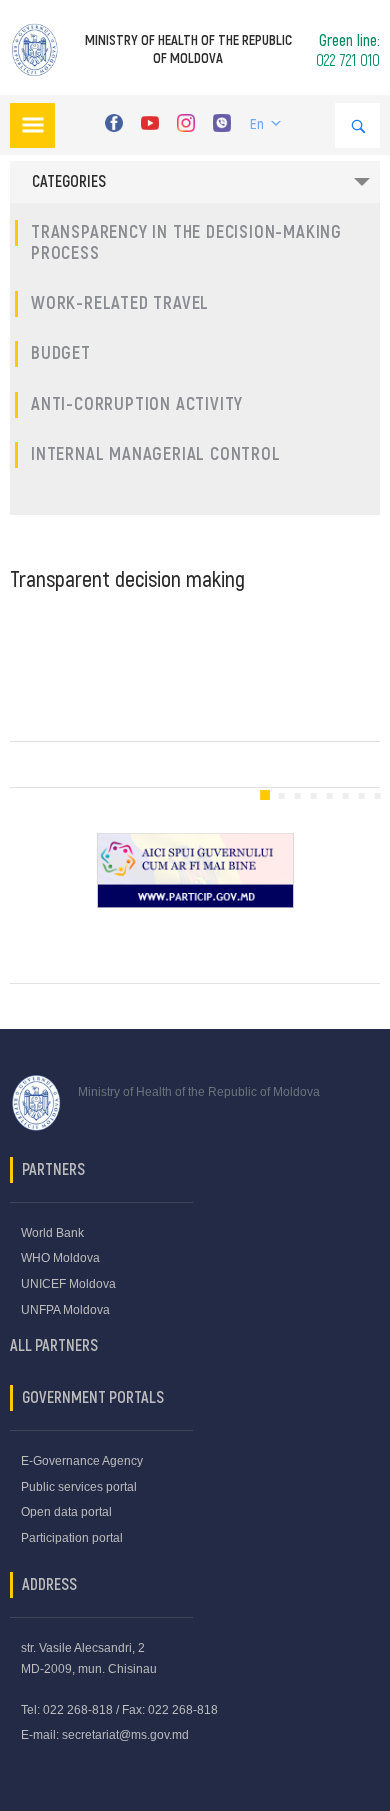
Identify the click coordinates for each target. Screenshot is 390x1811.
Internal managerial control (156, 454)
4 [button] (313, 796)
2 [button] (281, 796)
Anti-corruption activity (137, 404)
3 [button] (297, 796)
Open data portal (66, 1512)
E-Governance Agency (82, 1461)
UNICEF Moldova (68, 1284)
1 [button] (265, 796)
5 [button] (329, 796)
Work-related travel (120, 303)
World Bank (52, 1233)
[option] (195, 870)
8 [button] (377, 796)
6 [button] (345, 796)
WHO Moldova (60, 1258)
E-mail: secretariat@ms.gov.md (105, 1735)
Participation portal (72, 1538)
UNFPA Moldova (65, 1310)
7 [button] (361, 796)
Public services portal (79, 1487)
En (257, 124)
